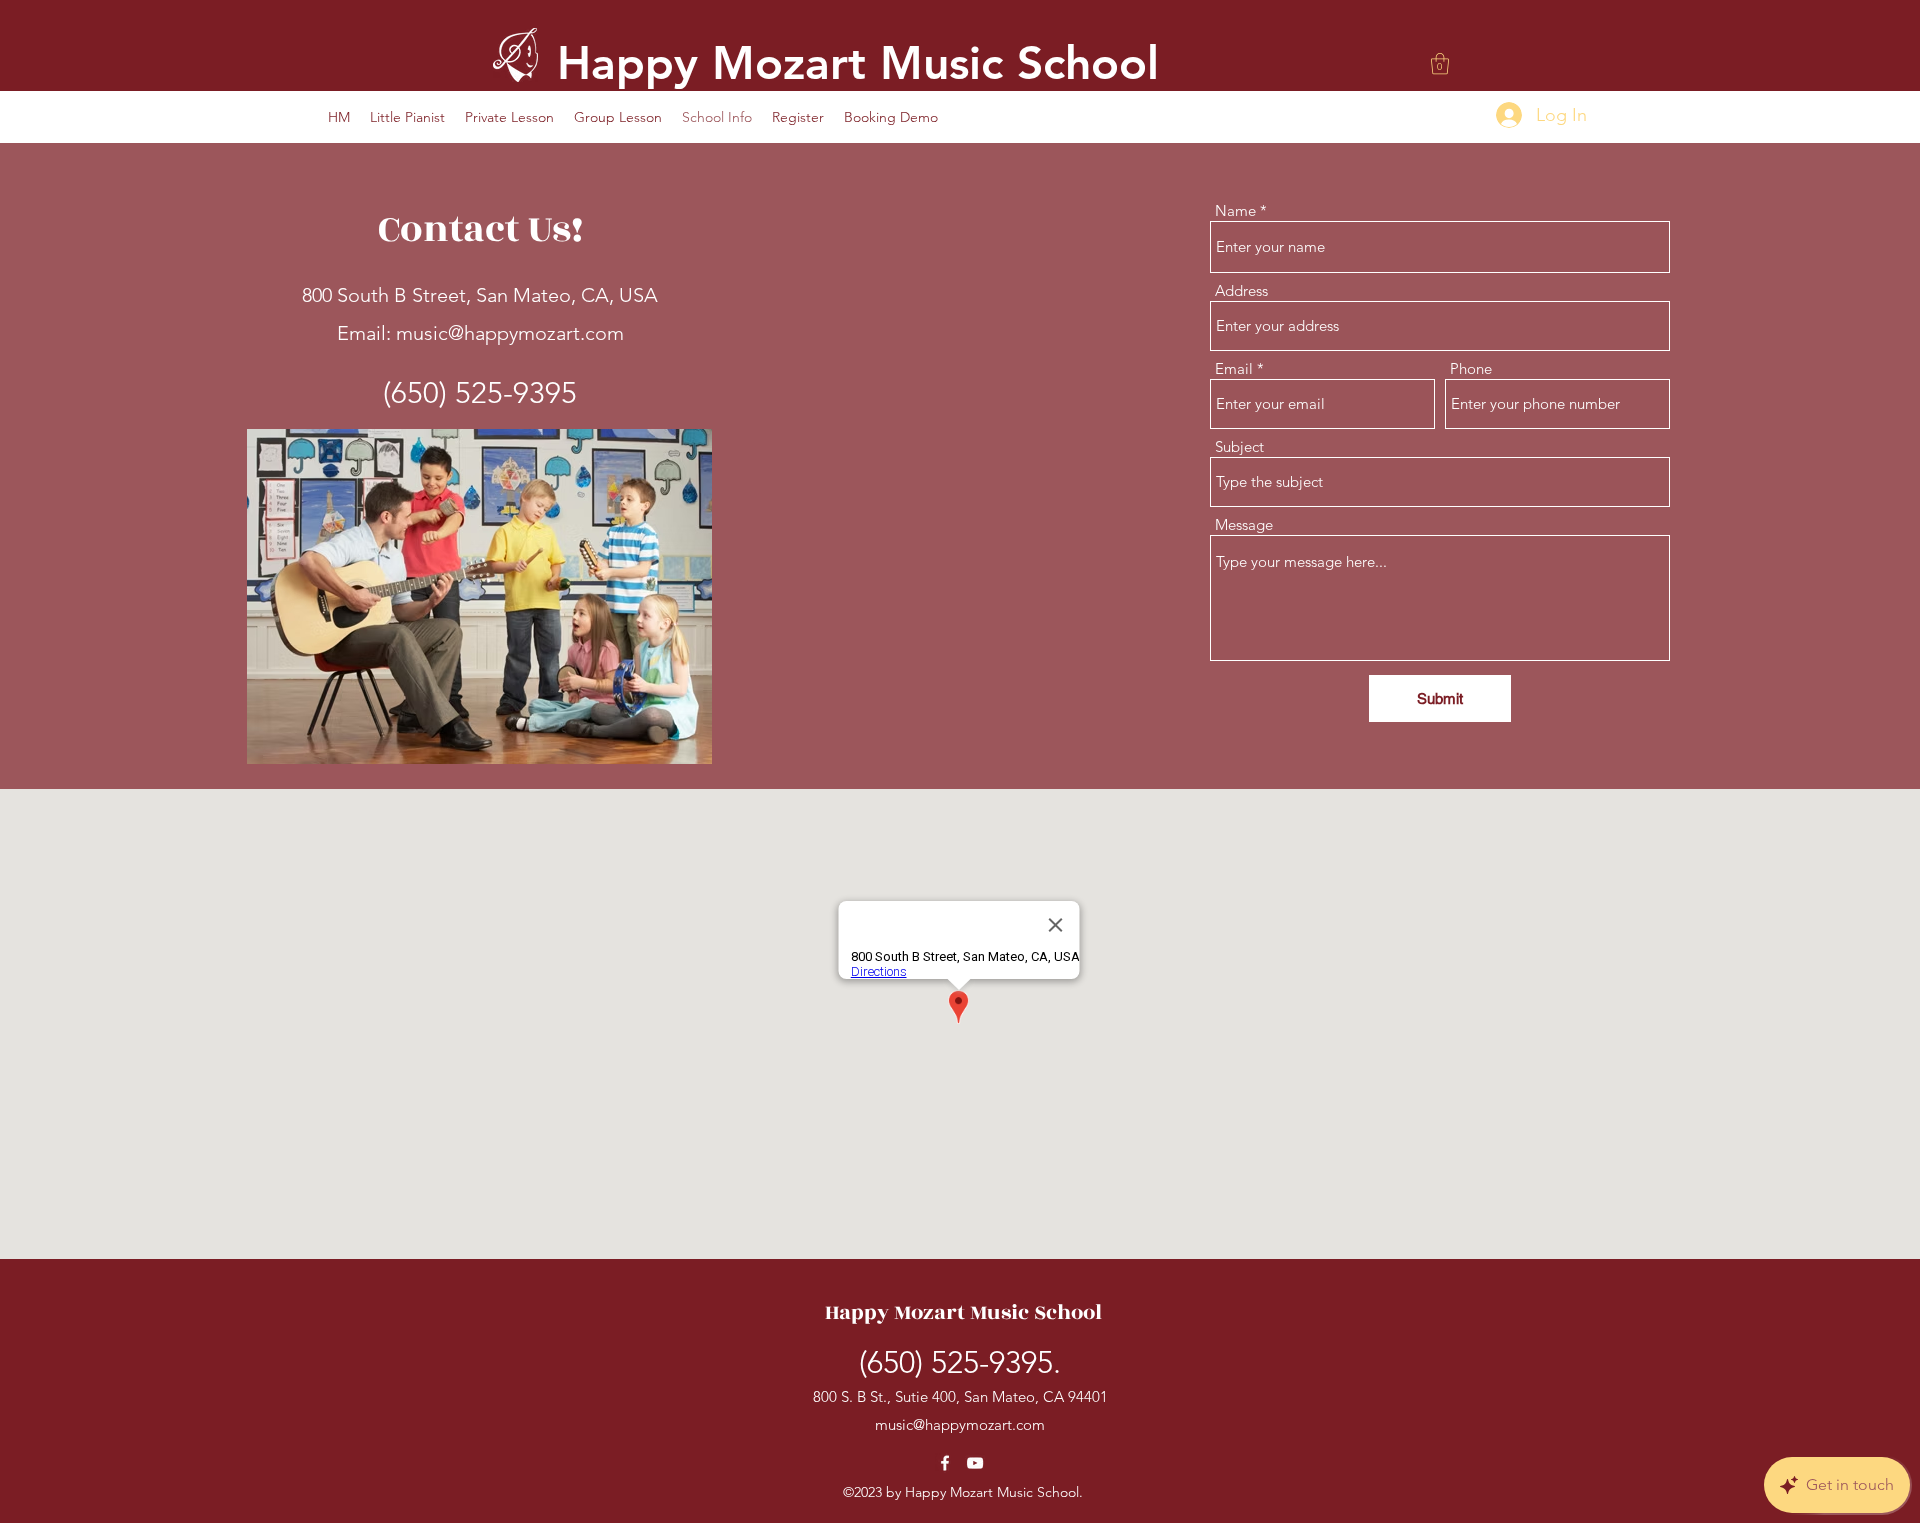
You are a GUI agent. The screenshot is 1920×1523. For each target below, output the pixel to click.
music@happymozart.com (510, 333)
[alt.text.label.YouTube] (975, 1463)
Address (1241, 290)
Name (1235, 210)
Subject (1239, 446)
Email (1234, 368)
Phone (1471, 368)
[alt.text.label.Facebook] (945, 1463)
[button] (1440, 63)
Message (1244, 524)
